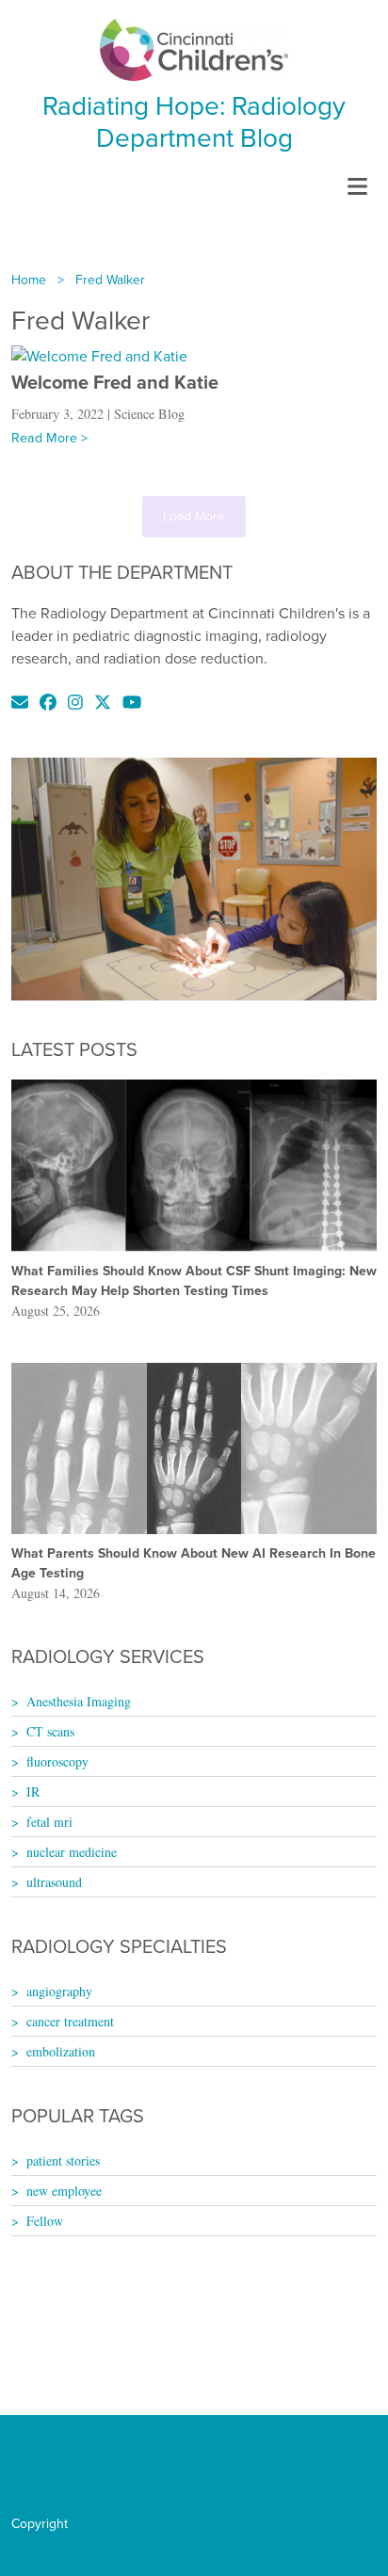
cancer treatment (70, 2021)
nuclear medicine (72, 1852)
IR (33, 1792)
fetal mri (49, 1822)
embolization (61, 2051)
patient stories (63, 2160)
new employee (64, 2191)
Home (29, 280)
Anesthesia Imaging (79, 1701)
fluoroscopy (57, 1761)
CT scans (50, 1731)
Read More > (49, 438)
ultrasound (54, 1882)
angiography (59, 1991)
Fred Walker (110, 280)
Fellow (45, 2221)
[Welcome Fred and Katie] (99, 355)
